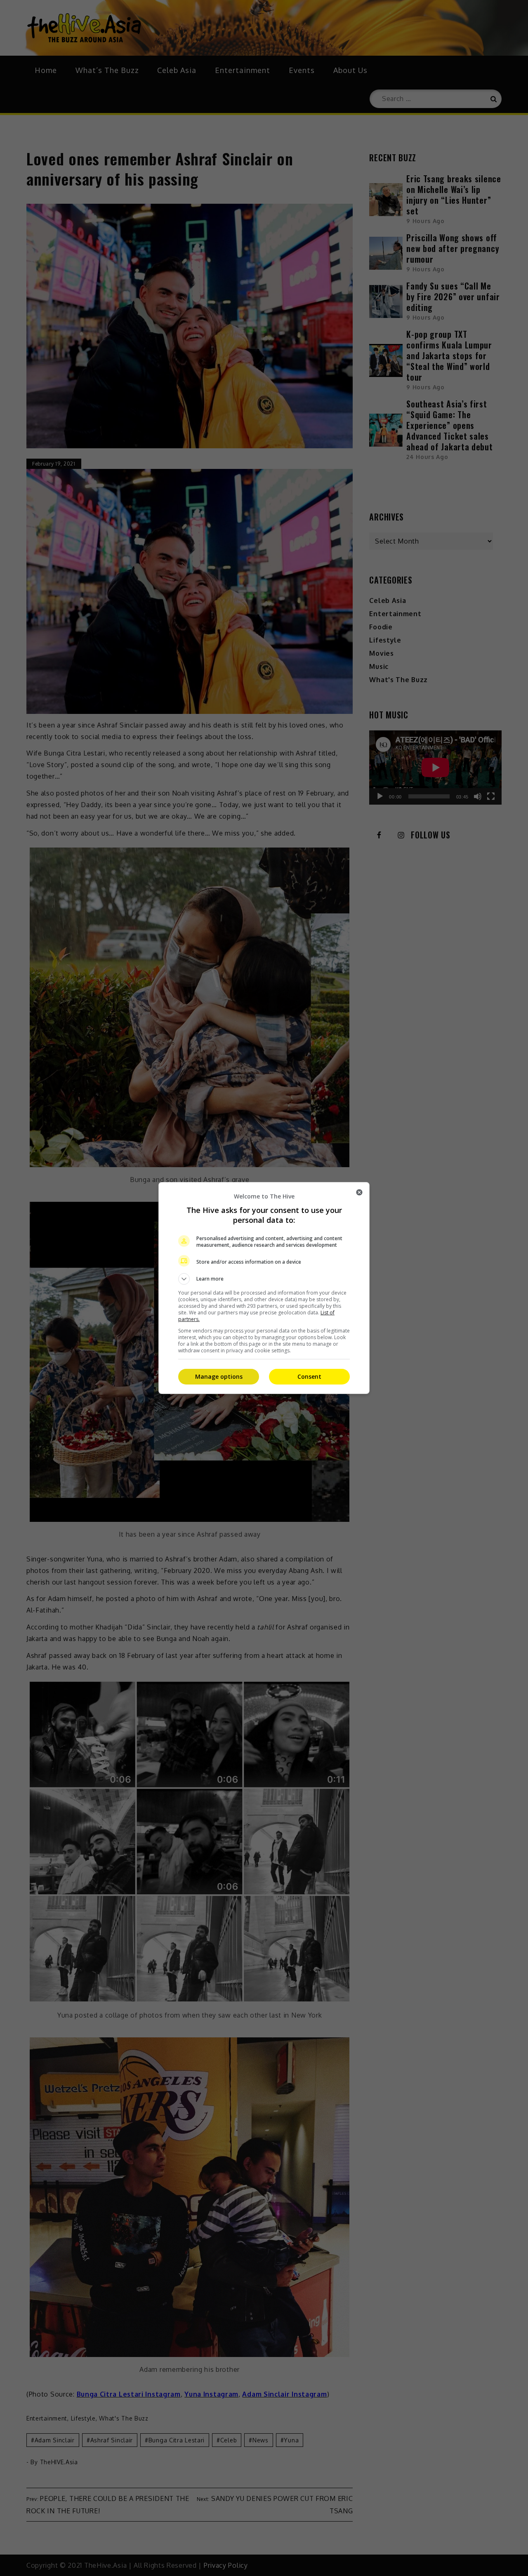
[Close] (359, 1192)
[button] (264, 1279)
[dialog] (264, 1288)
